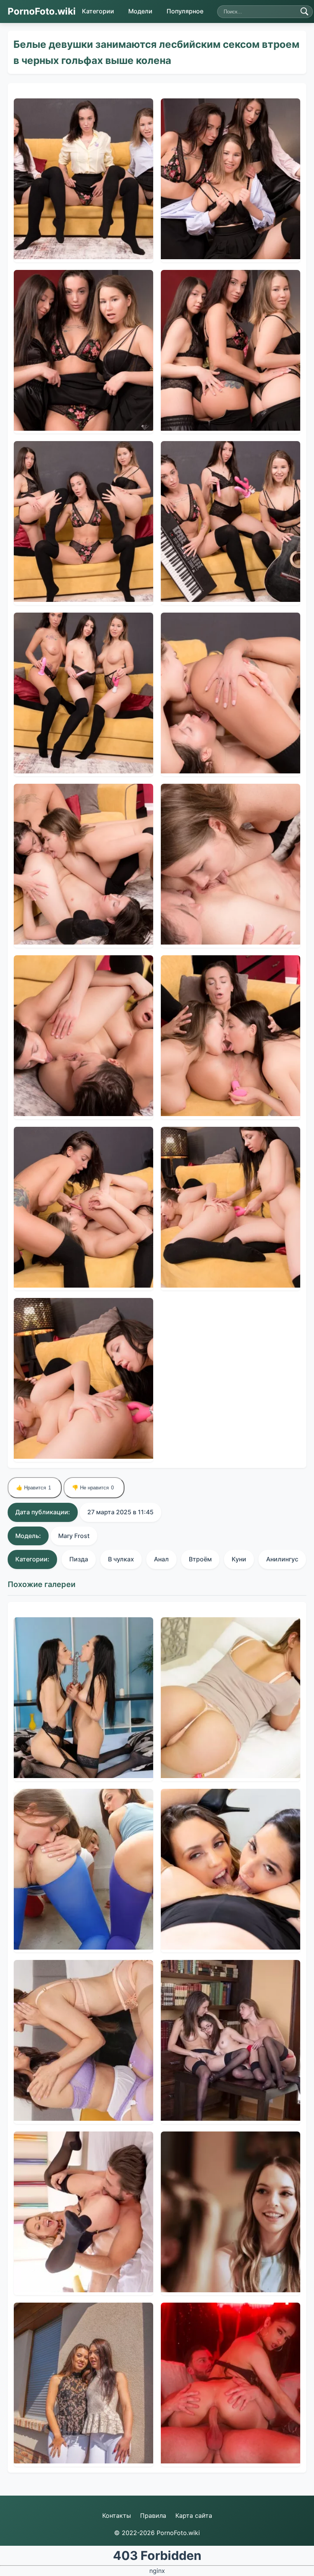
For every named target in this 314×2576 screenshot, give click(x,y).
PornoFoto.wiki (42, 11)
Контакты (117, 2516)
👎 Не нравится (93, 1488)
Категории (98, 11)
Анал (161, 1559)
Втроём (200, 1559)
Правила (153, 2516)
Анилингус (282, 1559)
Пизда (79, 1559)
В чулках (121, 1559)
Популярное (185, 11)
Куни (239, 1559)
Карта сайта (194, 2516)
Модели (140, 11)
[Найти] (304, 11)
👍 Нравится (34, 1488)
